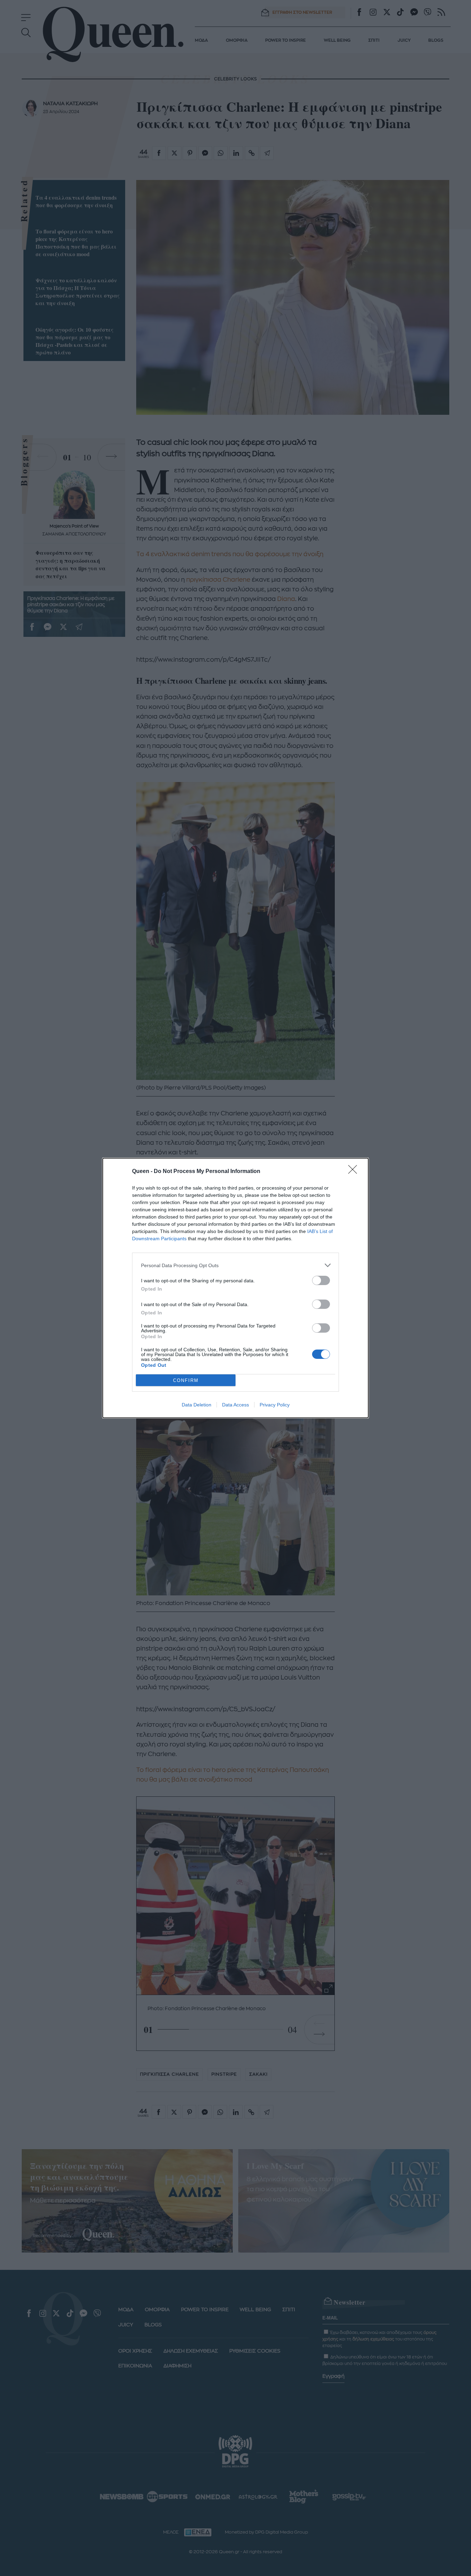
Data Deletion (197, 1405)
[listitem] (235, 1265)
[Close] (355, 1172)
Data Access (235, 1405)
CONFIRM (186, 1380)
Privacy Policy (275, 1405)
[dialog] (235, 1288)
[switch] (321, 1280)
